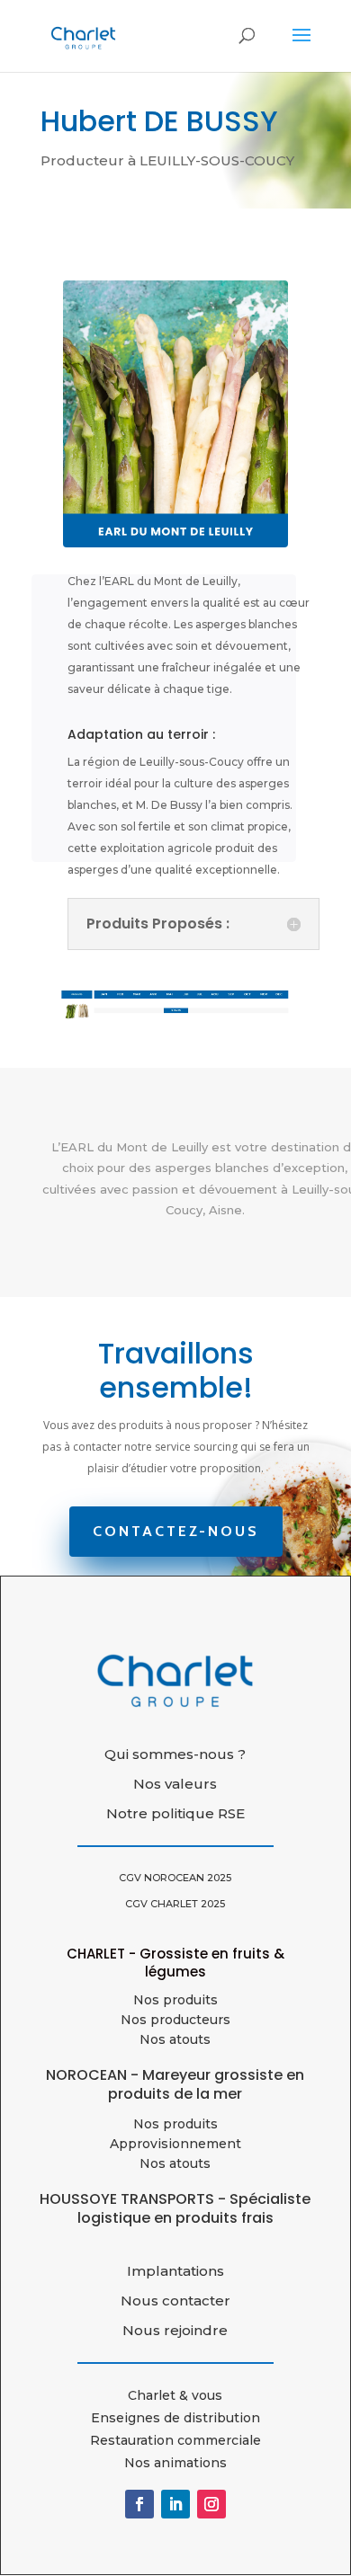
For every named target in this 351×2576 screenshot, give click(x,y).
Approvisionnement (175, 2144)
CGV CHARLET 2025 (175, 1904)
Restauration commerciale (175, 2440)
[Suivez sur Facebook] (139, 2504)
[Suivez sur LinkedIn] (175, 2504)
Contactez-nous (176, 1531)
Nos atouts (175, 2163)
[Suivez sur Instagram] (211, 2504)
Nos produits (175, 2000)
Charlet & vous (175, 2395)
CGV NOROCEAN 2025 (175, 1878)
